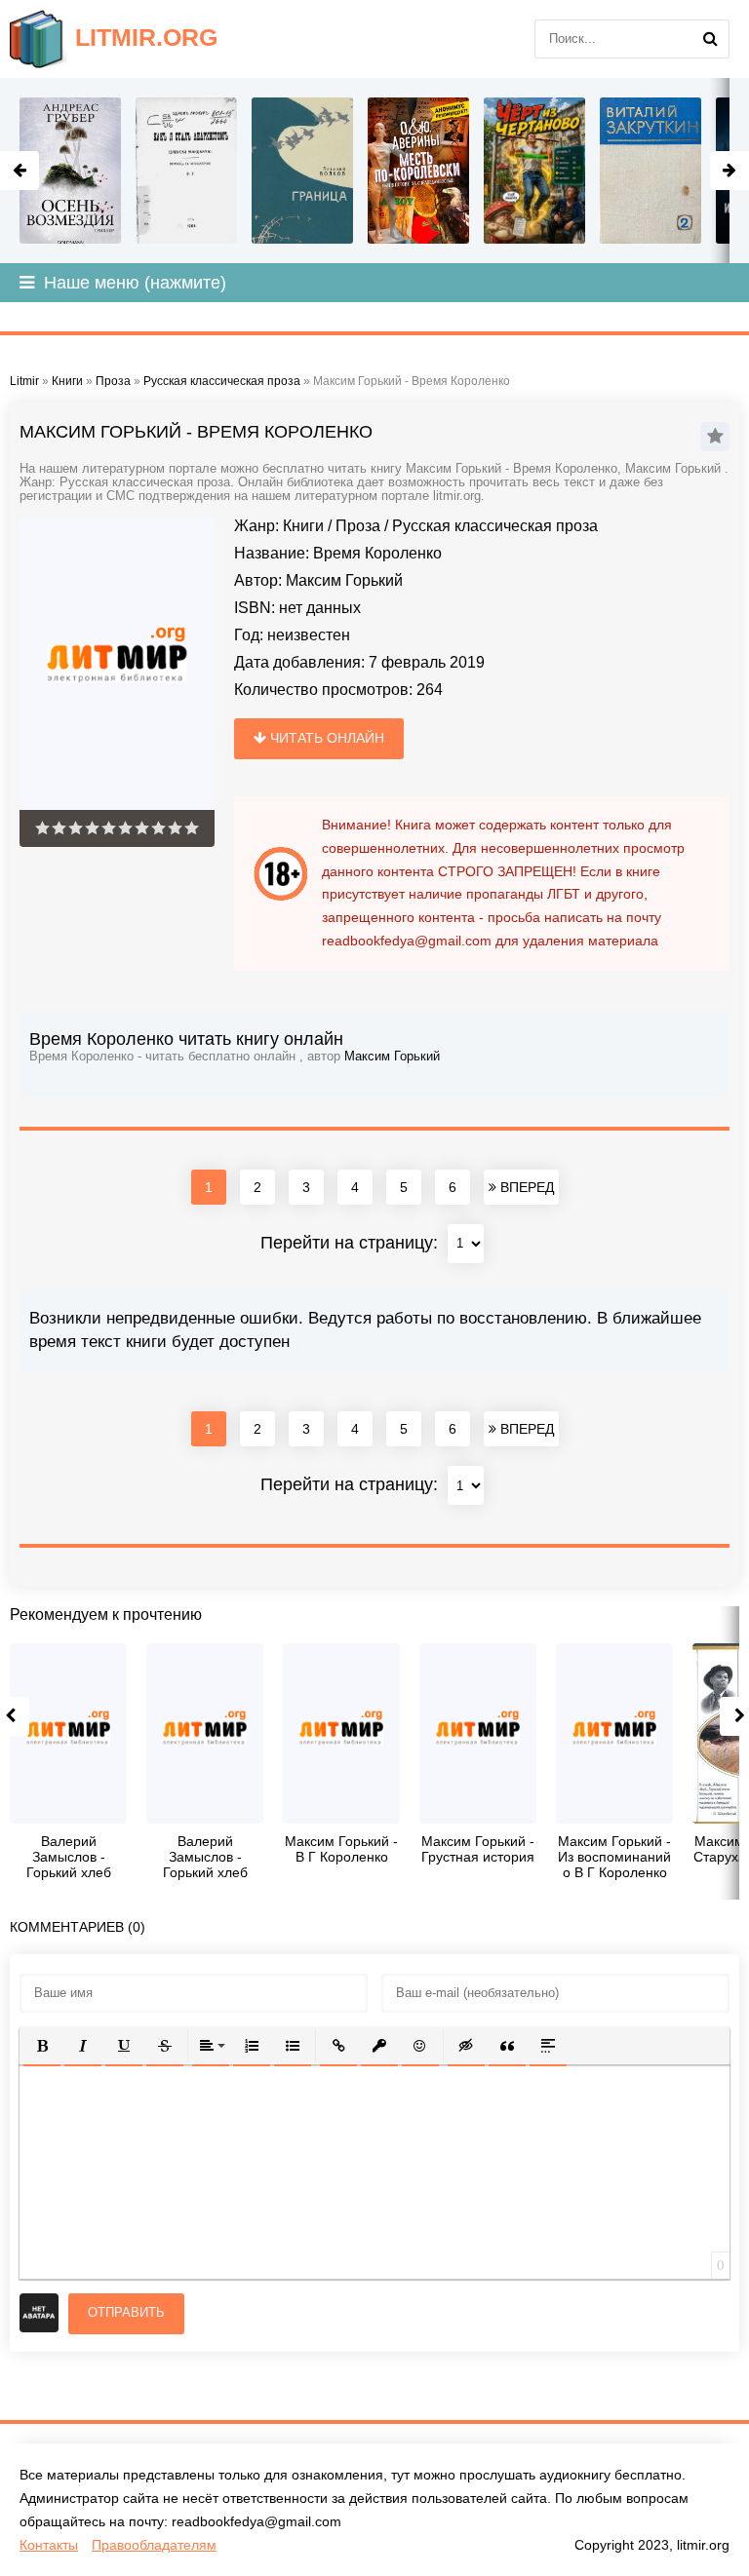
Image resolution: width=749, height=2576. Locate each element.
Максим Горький (344, 580)
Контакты (49, 2545)
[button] (42, 2046)
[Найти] (710, 39)
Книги (303, 526)
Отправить (126, 2312)
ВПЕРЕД (525, 1187)
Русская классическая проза (495, 526)
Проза (358, 526)
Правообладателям (154, 2545)
